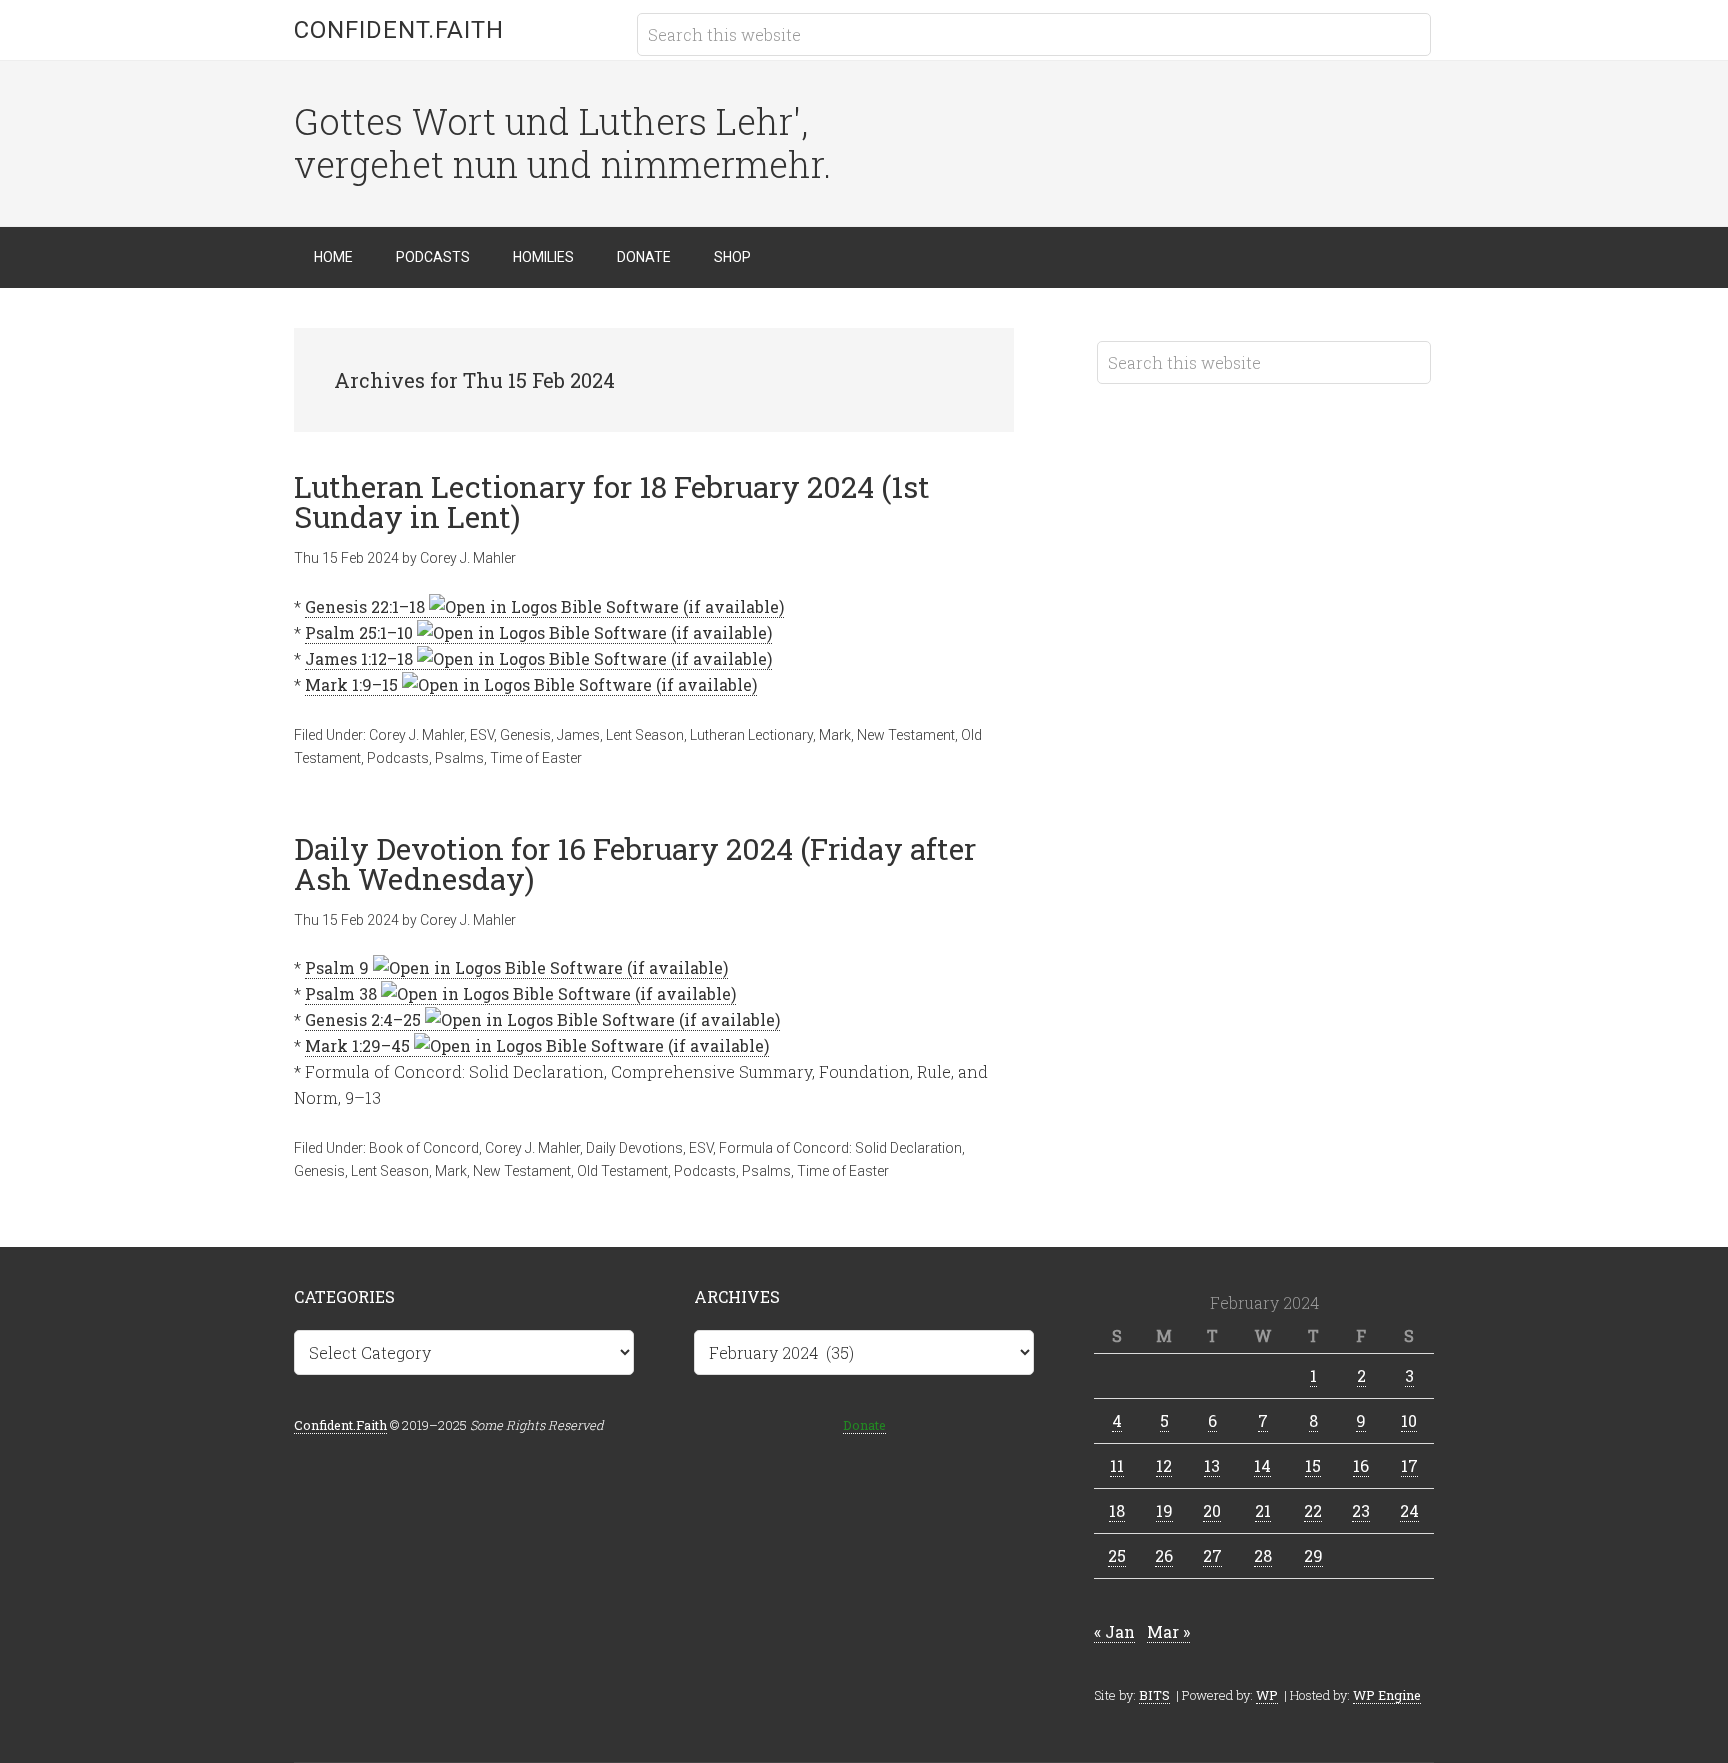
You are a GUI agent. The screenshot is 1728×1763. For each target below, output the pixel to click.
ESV (482, 735)
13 (1212, 1465)
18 (1117, 1510)
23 (1361, 1510)
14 (1262, 1465)
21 (1263, 1510)
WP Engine (1387, 1695)
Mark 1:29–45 (357, 1045)
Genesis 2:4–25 (363, 1019)
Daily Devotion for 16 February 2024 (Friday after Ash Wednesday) (635, 863)
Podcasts (398, 758)
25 (1117, 1555)
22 (1313, 1510)
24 (1409, 1510)
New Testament (906, 735)
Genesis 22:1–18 (365, 606)
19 (1164, 1510)
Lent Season (645, 735)
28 (1263, 1555)
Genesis (525, 735)
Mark (835, 735)
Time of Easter (536, 758)
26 (1164, 1555)
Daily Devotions (634, 1148)
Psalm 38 (341, 993)
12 (1164, 1465)
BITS (1154, 1695)
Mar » (1168, 1631)
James (578, 735)
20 (1212, 1510)
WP (1267, 1695)
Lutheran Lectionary (751, 735)
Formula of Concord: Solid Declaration (840, 1148)
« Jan (1114, 1631)
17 (1409, 1465)
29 (1313, 1555)
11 (1117, 1465)
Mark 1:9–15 (351, 684)
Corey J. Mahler (416, 735)
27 (1212, 1555)
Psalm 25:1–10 (359, 632)
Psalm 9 (337, 967)
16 (1361, 1465)
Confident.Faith (399, 30)
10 (1409, 1420)
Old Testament (622, 1171)
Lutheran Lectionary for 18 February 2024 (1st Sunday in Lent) (612, 501)
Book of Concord (424, 1148)
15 (1313, 1465)
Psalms (459, 758)
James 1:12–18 (359, 658)
